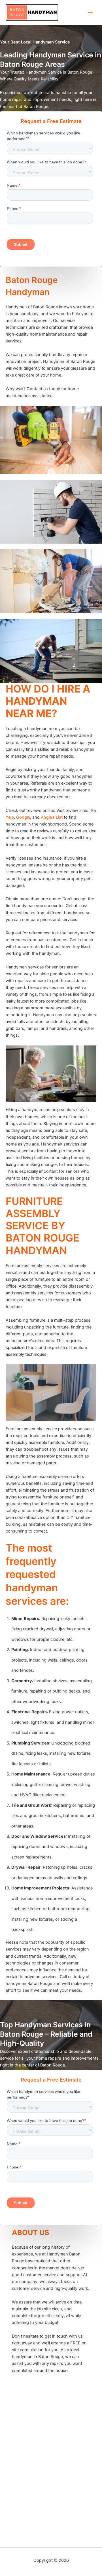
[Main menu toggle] (90, 13)
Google (23, 817)
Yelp (10, 817)
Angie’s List (52, 817)
